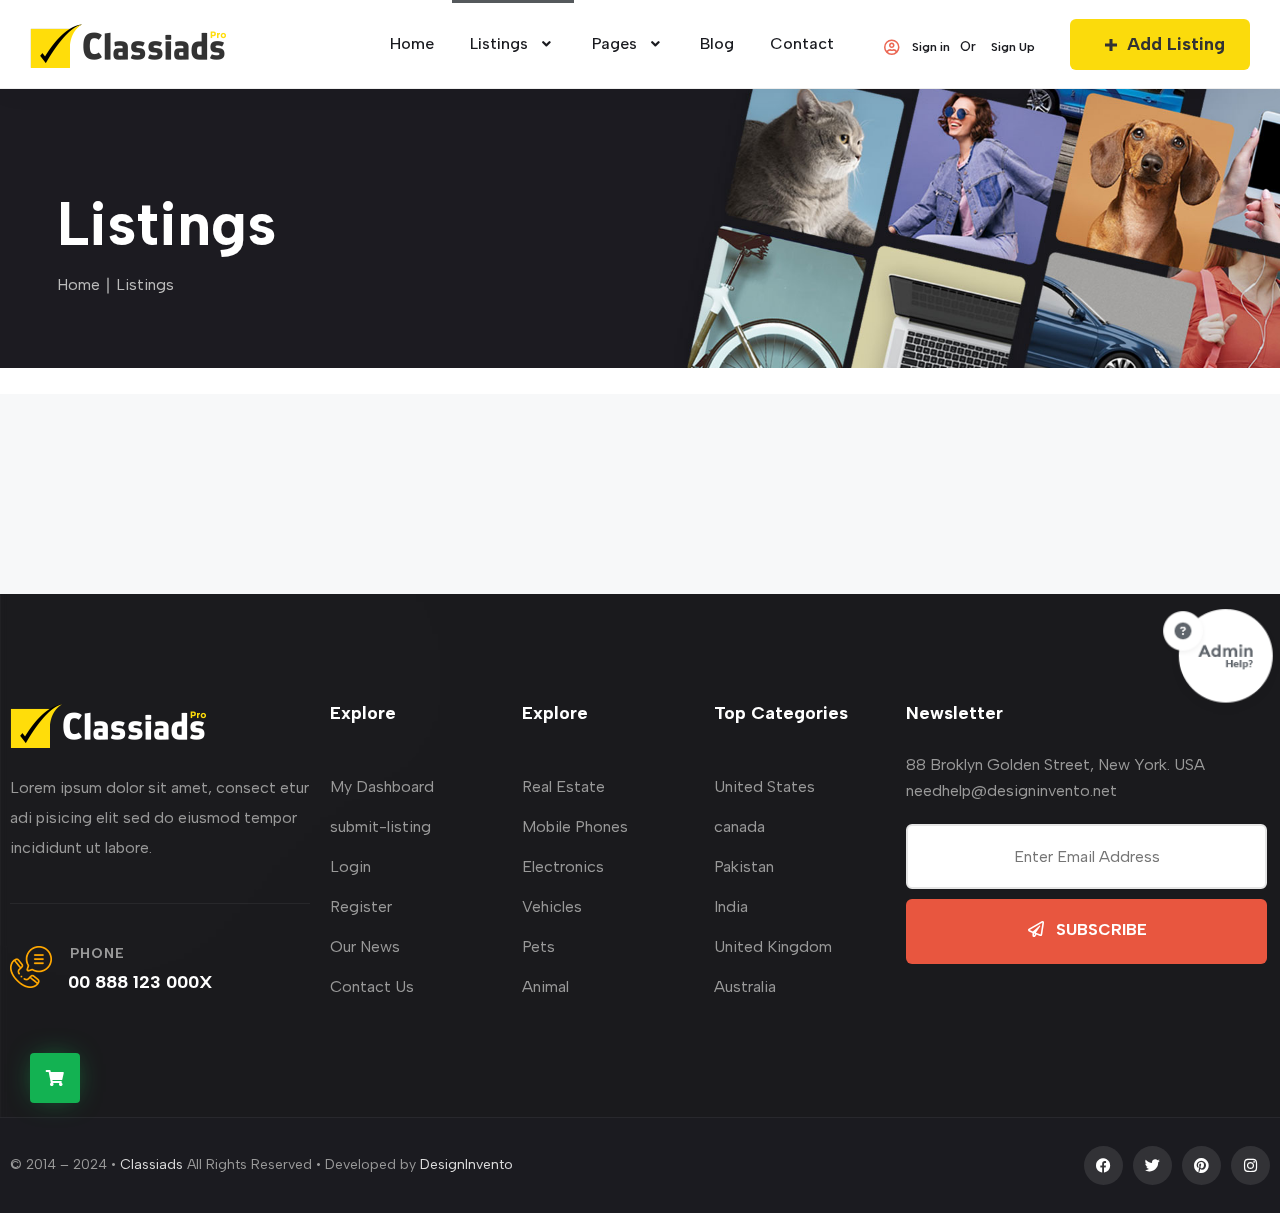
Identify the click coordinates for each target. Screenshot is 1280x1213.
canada (739, 826)
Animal (545, 986)
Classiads (151, 1164)
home (412, 43)
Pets (538, 946)
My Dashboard (382, 786)
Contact (802, 43)
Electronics (563, 866)
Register (361, 906)
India (731, 906)
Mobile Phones (575, 826)
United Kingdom (773, 946)
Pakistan (744, 866)
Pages (614, 43)
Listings (499, 43)
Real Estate (563, 786)
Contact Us (372, 986)
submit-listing (380, 826)
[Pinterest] (1201, 1165)
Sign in (931, 47)
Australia (745, 986)
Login (350, 866)
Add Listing (1176, 44)
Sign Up (1013, 47)
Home (78, 284)
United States (764, 786)
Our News (365, 946)
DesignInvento (466, 1164)
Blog (717, 43)
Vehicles (552, 906)
